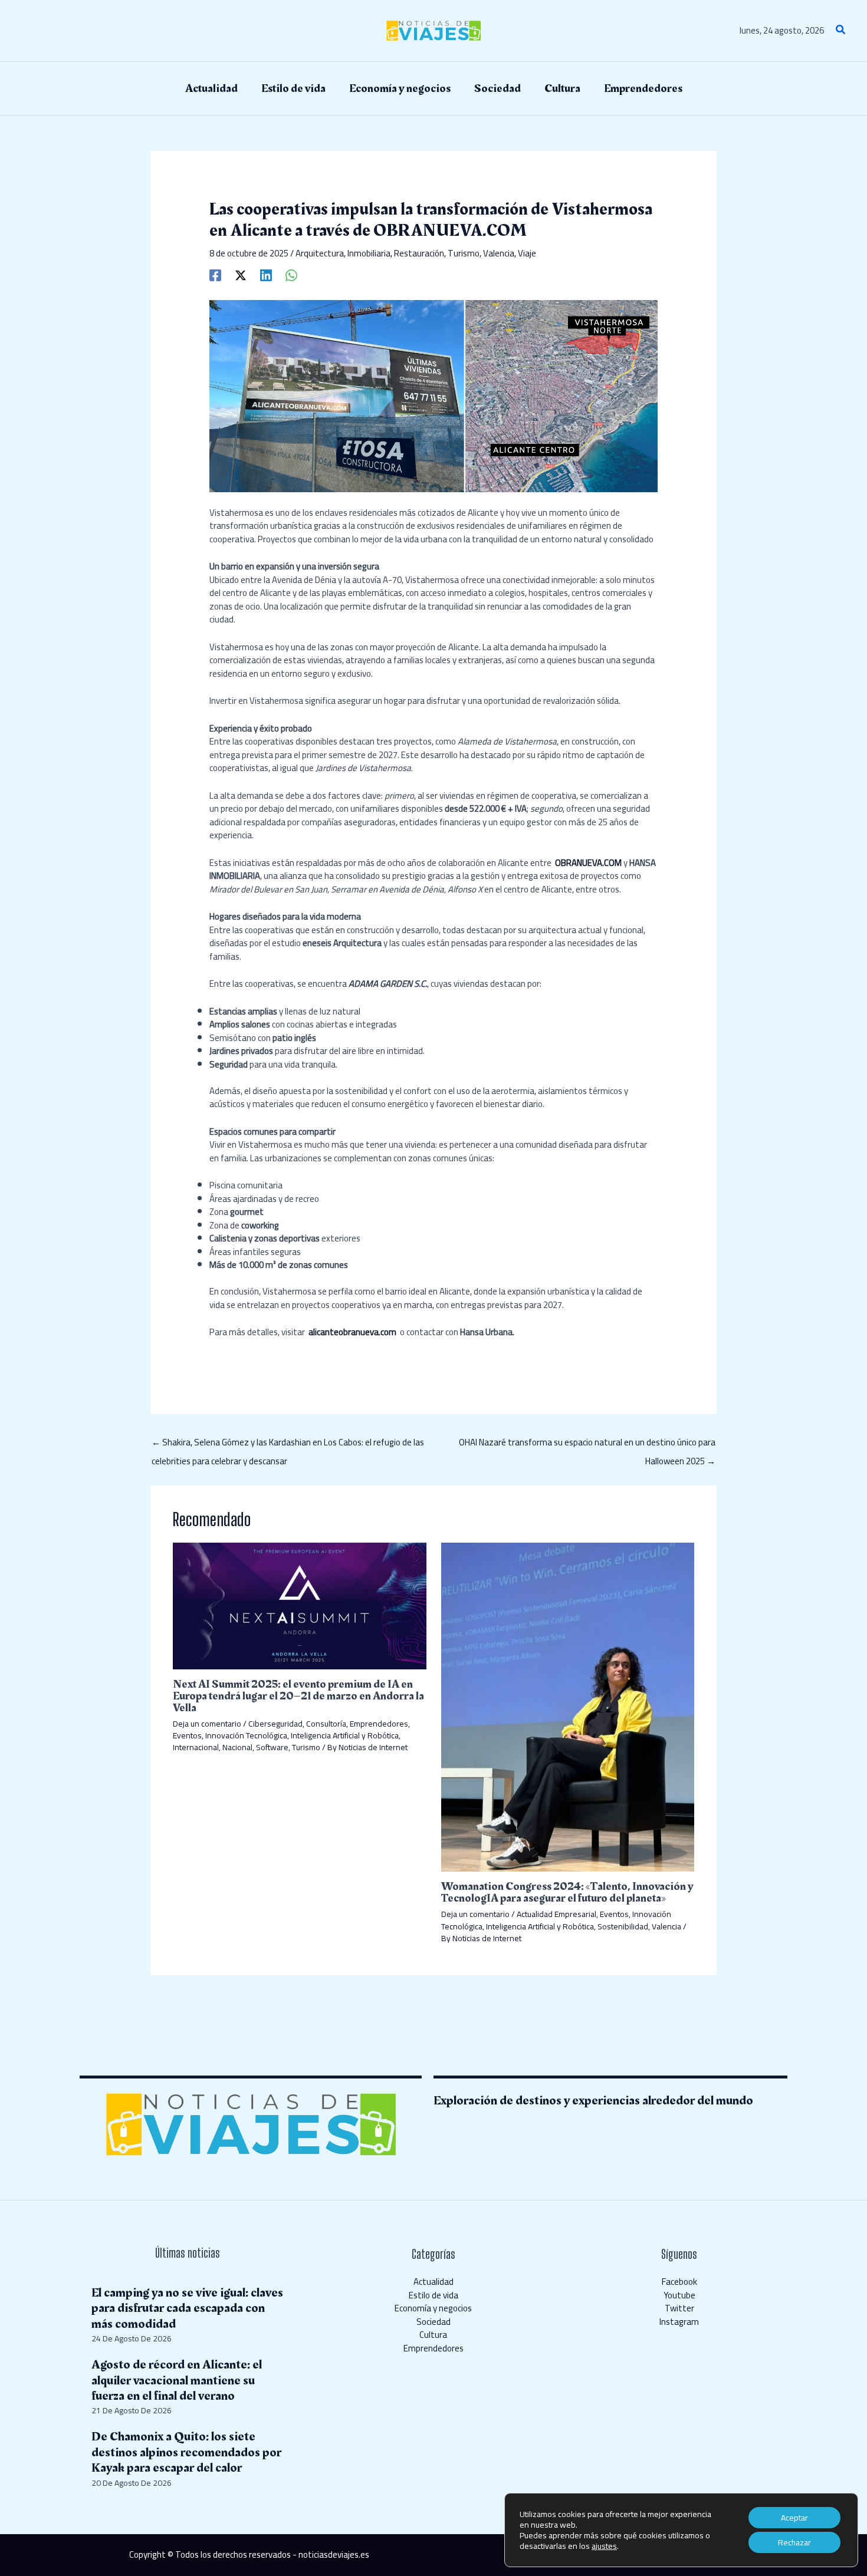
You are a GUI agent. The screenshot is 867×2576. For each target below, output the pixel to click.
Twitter (679, 2308)
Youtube (679, 2295)
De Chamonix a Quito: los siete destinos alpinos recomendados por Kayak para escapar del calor (186, 2452)
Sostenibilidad (623, 1926)
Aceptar (794, 2518)
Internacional (196, 1747)
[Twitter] (241, 274)
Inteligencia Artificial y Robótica (345, 1735)
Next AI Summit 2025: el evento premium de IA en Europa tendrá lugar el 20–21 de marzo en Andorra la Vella (298, 1696)
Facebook (679, 2282)
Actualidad (433, 2282)
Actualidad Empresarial (556, 1914)
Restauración (419, 253)
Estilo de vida (433, 2295)
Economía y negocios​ (433, 2308)
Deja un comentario (207, 1724)
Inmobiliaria (369, 253)
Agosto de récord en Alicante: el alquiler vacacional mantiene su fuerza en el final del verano (177, 2380)
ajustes (604, 2546)
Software (272, 1747)
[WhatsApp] (291, 274)
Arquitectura (320, 253)
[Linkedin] (266, 274)
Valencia (499, 253)
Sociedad (433, 2322)
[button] (841, 31)
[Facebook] (215, 274)
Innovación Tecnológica (246, 1735)
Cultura (433, 2335)
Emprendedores (379, 1724)
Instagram (679, 2322)
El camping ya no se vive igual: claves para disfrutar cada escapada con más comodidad (187, 2308)
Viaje (527, 253)
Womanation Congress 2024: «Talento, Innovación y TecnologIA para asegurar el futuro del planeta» (567, 1892)
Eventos (187, 1735)
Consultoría (326, 1724)
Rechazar (794, 2542)
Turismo (464, 253)
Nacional (237, 1747)
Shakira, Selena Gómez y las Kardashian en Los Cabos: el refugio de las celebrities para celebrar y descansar (288, 1444)
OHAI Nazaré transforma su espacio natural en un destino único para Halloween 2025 (587, 1444)
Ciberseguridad (275, 1724)
